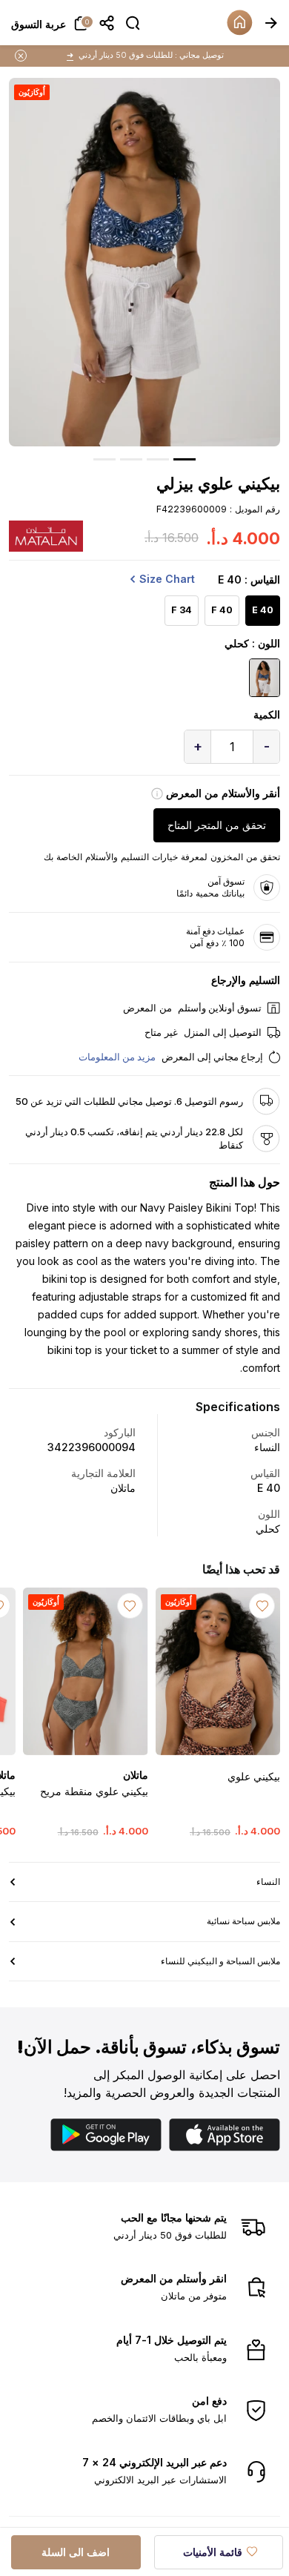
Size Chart (167, 579)
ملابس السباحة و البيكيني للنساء (220, 1961)
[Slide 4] (104, 459)
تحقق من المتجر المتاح (217, 825)
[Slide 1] (185, 459)
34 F (182, 610)
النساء (268, 1882)
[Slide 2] (158, 459)
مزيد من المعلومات (117, 1057)
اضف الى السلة (76, 2552)
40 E (263, 610)
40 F (222, 610)
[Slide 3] (131, 459)
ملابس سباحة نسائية (243, 1921)
